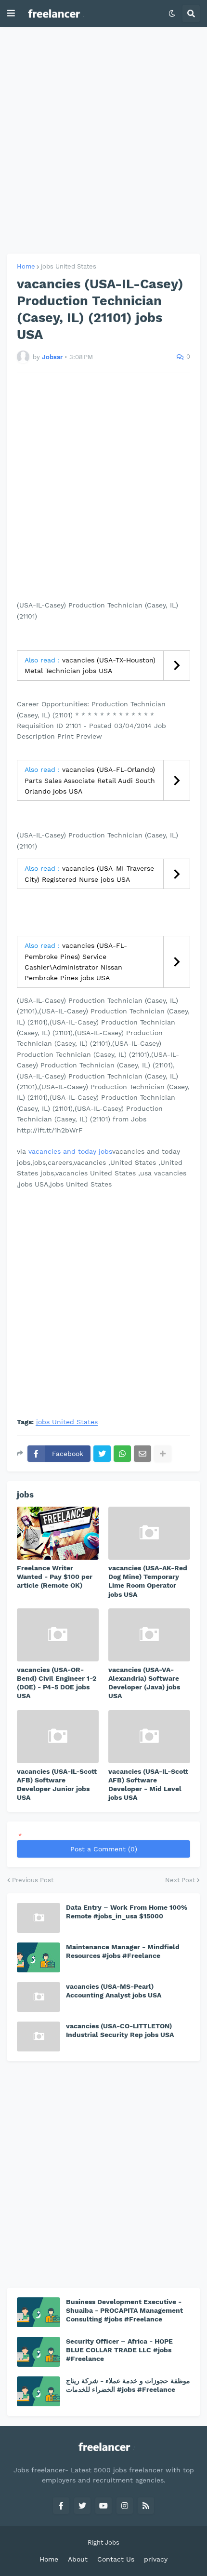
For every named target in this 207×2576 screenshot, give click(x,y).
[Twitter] (102, 1454)
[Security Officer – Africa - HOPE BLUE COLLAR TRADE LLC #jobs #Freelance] (39, 2352)
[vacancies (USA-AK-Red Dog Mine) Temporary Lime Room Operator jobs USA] (149, 1533)
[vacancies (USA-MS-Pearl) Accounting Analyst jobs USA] (39, 1997)
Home (26, 266)
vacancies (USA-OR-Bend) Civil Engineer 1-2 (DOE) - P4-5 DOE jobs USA (57, 1683)
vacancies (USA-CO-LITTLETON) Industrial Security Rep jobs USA (120, 2030)
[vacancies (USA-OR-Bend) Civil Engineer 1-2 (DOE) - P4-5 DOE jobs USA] (58, 1635)
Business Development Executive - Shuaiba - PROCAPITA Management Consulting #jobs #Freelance (124, 2310)
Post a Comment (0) (104, 1849)
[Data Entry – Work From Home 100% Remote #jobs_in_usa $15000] (39, 1918)
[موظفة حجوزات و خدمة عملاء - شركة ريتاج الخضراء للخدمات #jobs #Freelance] (39, 2391)
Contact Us (116, 2559)
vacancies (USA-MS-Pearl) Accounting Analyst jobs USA (114, 1991)
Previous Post (33, 1880)
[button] (11, 13)
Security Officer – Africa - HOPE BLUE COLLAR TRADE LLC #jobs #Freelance (119, 2350)
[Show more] (163, 1454)
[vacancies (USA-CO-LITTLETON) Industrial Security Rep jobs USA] (39, 2037)
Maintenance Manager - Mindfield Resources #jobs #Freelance (123, 1951)
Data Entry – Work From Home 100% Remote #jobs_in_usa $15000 (127, 1912)
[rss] (146, 2506)
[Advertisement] (103, 140)
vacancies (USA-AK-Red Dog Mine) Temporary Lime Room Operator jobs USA (148, 1581)
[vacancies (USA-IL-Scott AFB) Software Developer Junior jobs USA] (58, 1737)
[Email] (142, 1454)
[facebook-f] (61, 2506)
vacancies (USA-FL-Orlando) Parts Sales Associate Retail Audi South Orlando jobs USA (90, 780)
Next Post (180, 1880)
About (78, 2559)
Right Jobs (103, 2542)
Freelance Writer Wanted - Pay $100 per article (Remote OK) (55, 1577)
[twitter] (82, 2506)
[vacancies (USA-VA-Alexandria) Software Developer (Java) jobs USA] (149, 1635)
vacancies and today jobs (70, 1151)
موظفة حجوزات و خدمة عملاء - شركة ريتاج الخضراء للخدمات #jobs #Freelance (128, 2385)
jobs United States (69, 266)
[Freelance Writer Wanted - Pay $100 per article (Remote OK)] (58, 1533)
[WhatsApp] (122, 1454)
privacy (156, 2559)
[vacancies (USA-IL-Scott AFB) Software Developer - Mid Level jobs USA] (149, 1737)
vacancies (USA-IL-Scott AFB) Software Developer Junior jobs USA (57, 1785)
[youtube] (103, 2506)
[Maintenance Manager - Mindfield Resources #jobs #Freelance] (39, 1957)
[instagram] (125, 2506)
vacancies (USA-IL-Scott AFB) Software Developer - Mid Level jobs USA (148, 1785)
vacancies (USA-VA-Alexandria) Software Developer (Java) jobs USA (144, 1683)
